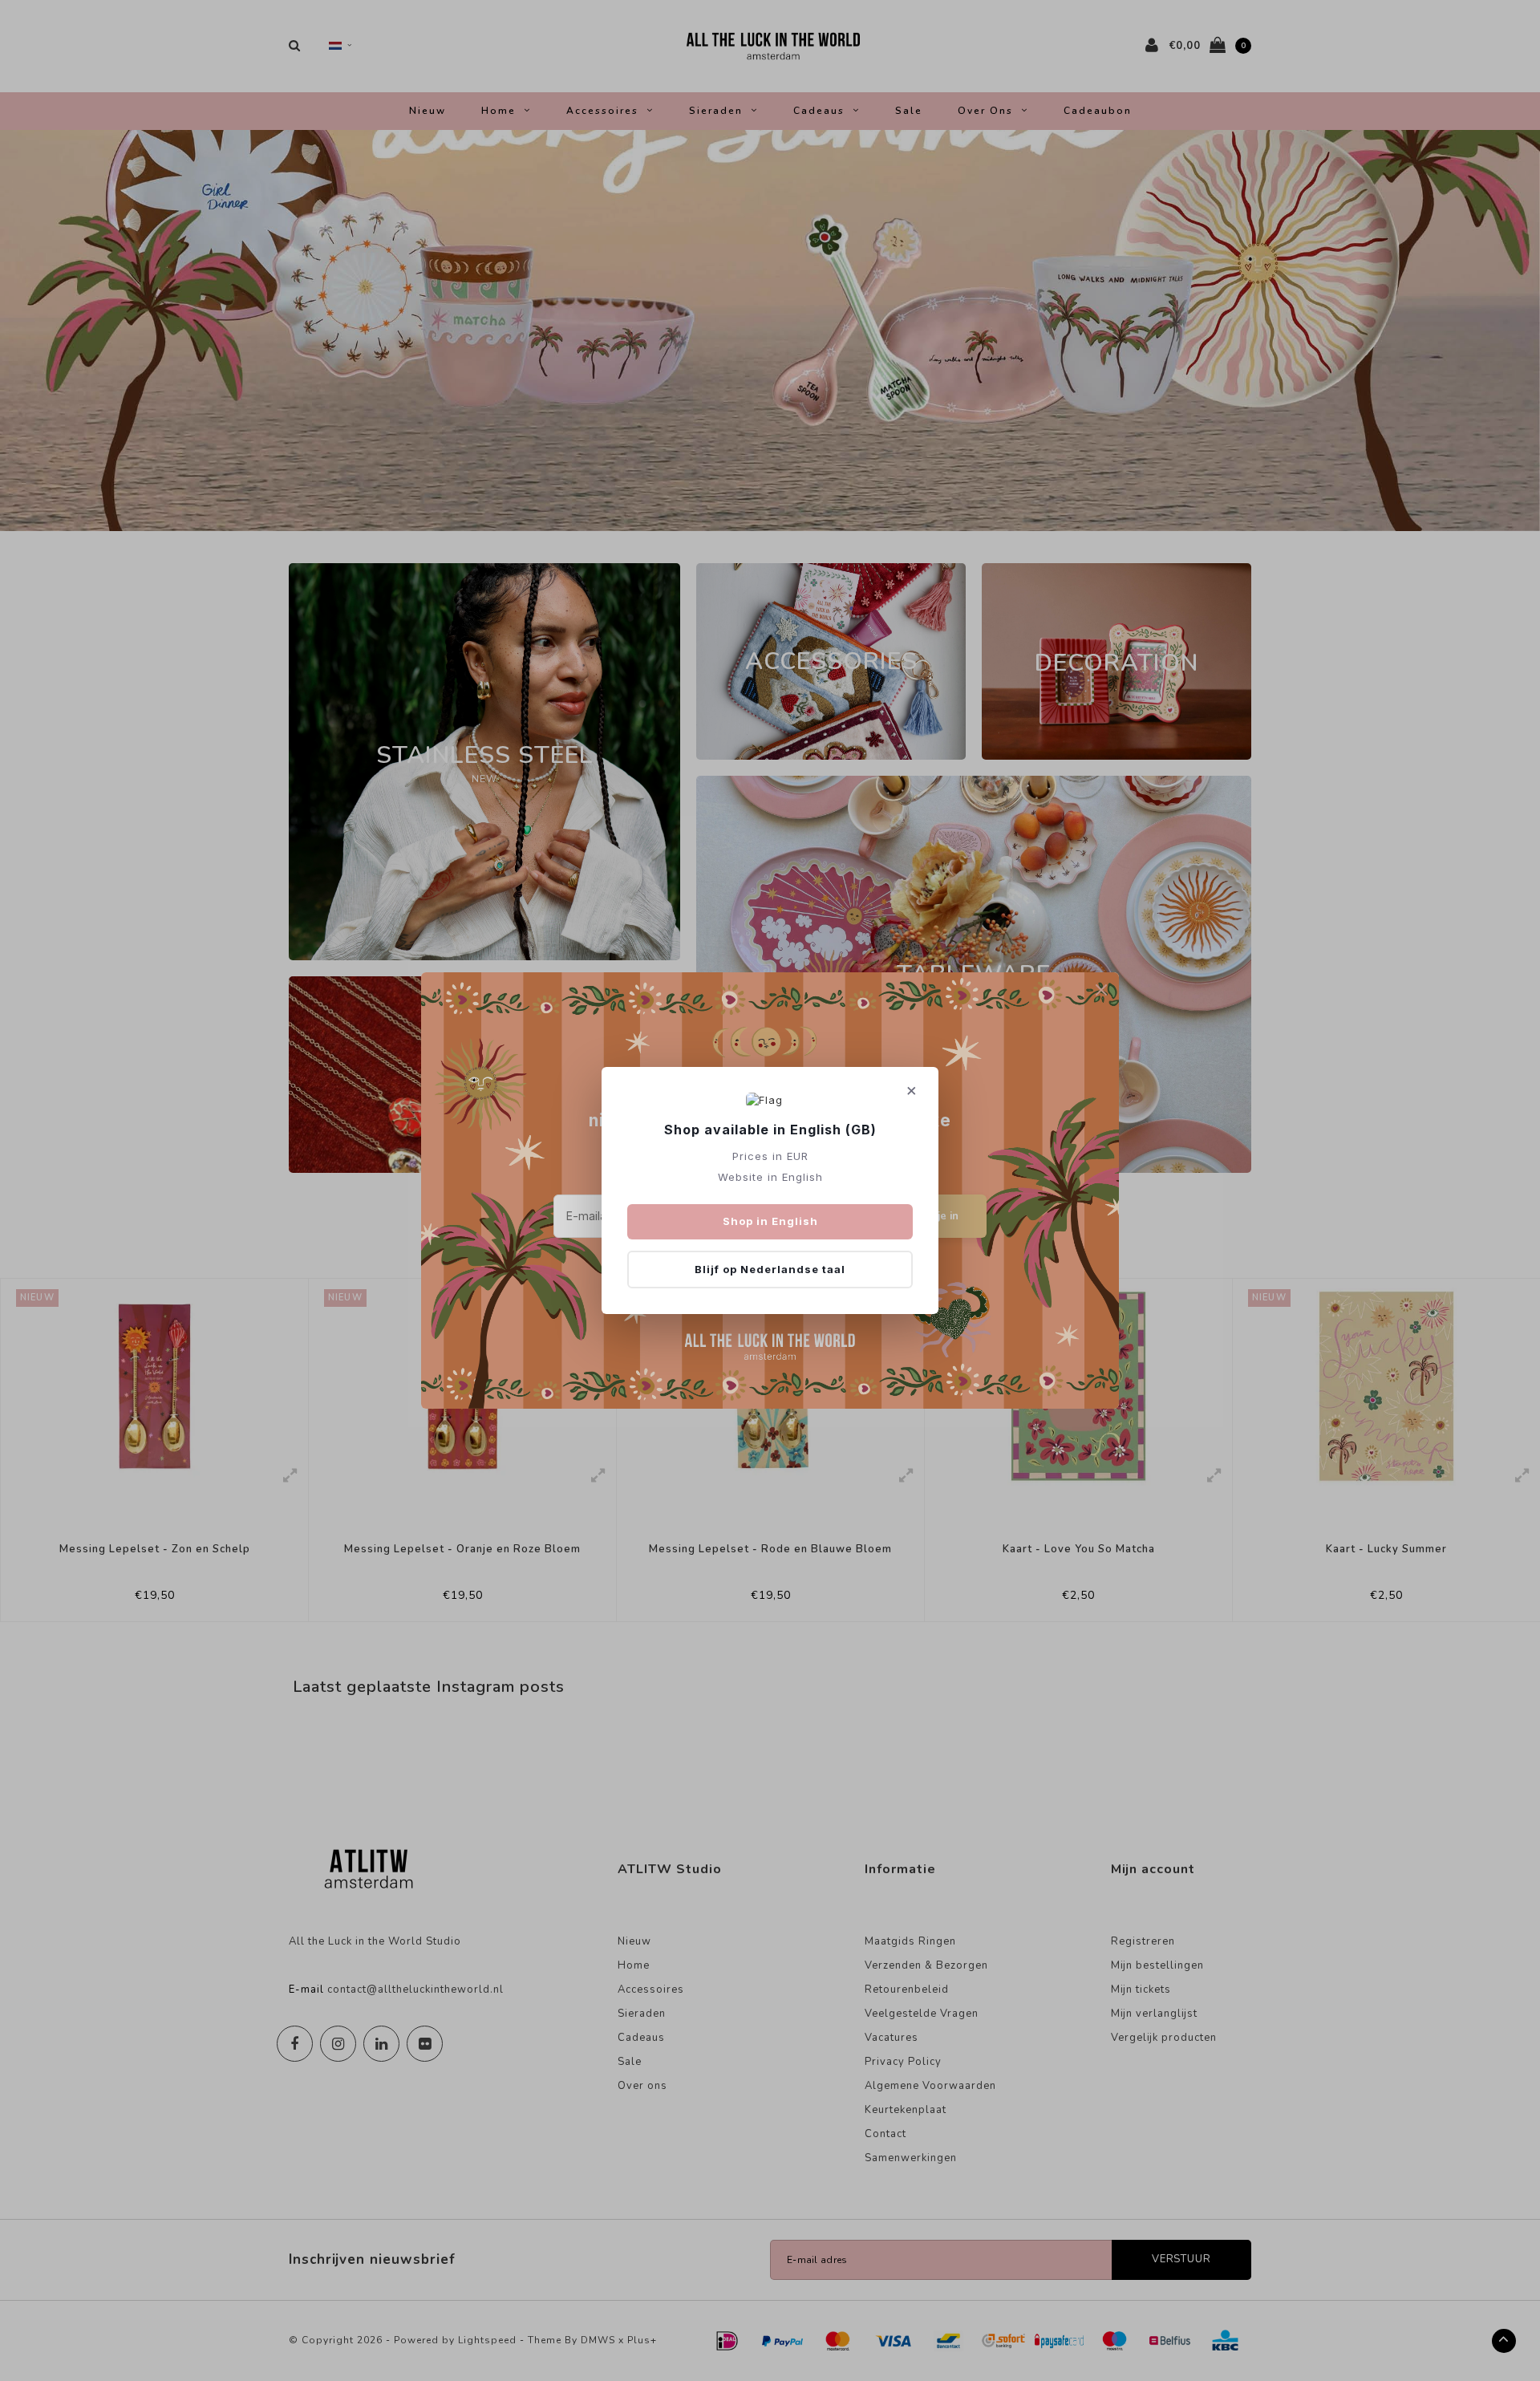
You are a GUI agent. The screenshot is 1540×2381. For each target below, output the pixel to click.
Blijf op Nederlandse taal (770, 1269)
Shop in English (770, 1221)
